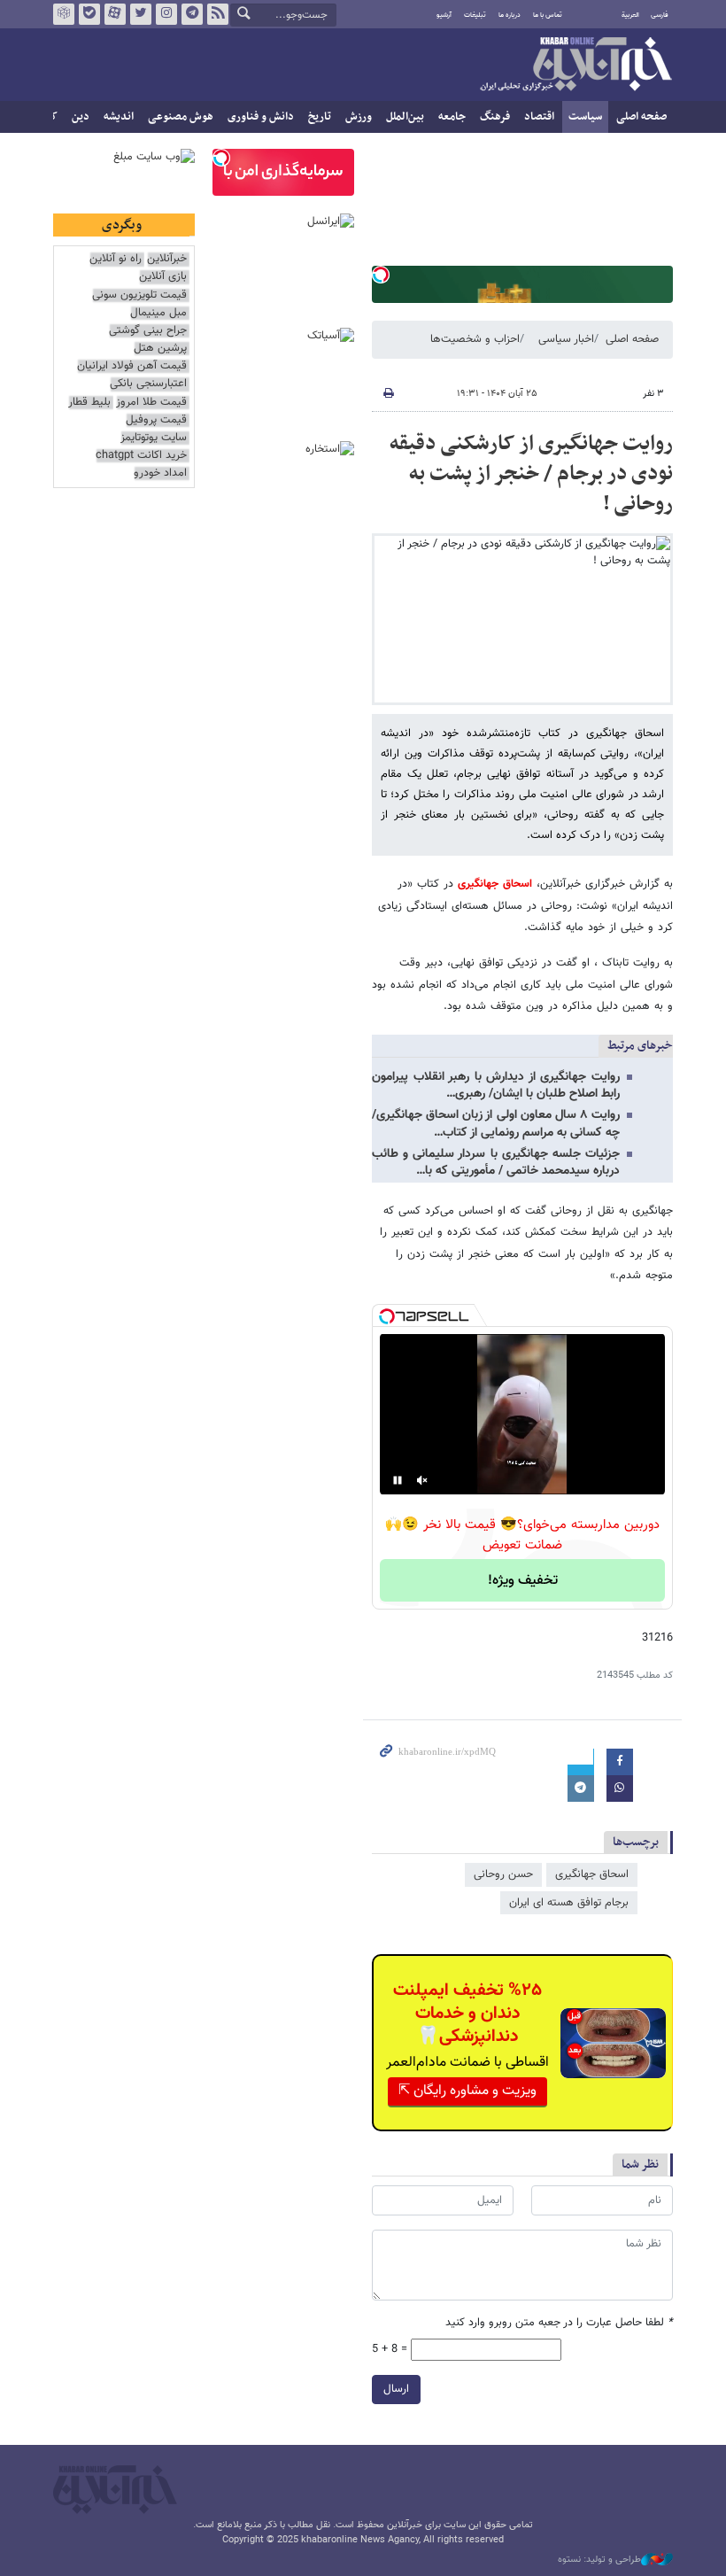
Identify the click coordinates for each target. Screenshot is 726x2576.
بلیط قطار (89, 403)
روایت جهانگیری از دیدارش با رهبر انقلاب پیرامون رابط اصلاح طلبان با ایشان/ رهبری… (496, 1086)
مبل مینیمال (158, 313)
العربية (630, 15)
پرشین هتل (160, 349)
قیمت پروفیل (156, 420)
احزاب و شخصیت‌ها (475, 339)
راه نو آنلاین (116, 259)
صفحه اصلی (641, 117)
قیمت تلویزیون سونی (139, 295)
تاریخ (320, 117)
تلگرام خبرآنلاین (192, 14)
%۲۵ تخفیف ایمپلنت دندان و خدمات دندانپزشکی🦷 (467, 2013)
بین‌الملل (405, 117)
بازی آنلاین (163, 277)
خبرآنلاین (575, 66)
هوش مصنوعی (181, 117)
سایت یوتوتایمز (154, 438)
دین (81, 117)
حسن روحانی (503, 1874)
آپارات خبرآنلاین (115, 14)
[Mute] (422, 1480)
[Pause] (398, 1480)
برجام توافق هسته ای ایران (569, 1903)
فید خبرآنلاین (218, 14)
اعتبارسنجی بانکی (148, 384)
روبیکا (64, 14)
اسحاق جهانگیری (495, 884)
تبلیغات (475, 15)
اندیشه (119, 117)
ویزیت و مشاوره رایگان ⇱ (467, 2091)
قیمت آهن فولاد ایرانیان (132, 366)
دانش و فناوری (261, 117)
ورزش (359, 117)
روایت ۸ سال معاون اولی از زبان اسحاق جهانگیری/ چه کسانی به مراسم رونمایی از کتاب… (496, 1124)
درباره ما (510, 15)
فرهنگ (495, 117)
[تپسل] (381, 275)
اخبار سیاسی (566, 339)
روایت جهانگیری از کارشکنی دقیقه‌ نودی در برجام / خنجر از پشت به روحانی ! (531, 473)
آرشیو (444, 15)
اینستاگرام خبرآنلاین (166, 14)
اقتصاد (539, 117)
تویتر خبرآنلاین (141, 14)
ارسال (396, 2389)
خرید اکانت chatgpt (141, 456)
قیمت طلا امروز (151, 403)
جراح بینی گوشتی (148, 331)
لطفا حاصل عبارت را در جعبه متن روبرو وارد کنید (559, 2323)
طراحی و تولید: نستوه (599, 2560)
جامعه (452, 117)
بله (89, 14)
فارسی (660, 15)
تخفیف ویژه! (523, 1581)
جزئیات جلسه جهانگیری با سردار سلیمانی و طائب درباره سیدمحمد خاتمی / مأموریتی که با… (496, 1163)
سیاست (585, 117)
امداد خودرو (160, 473)
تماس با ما (548, 15)
